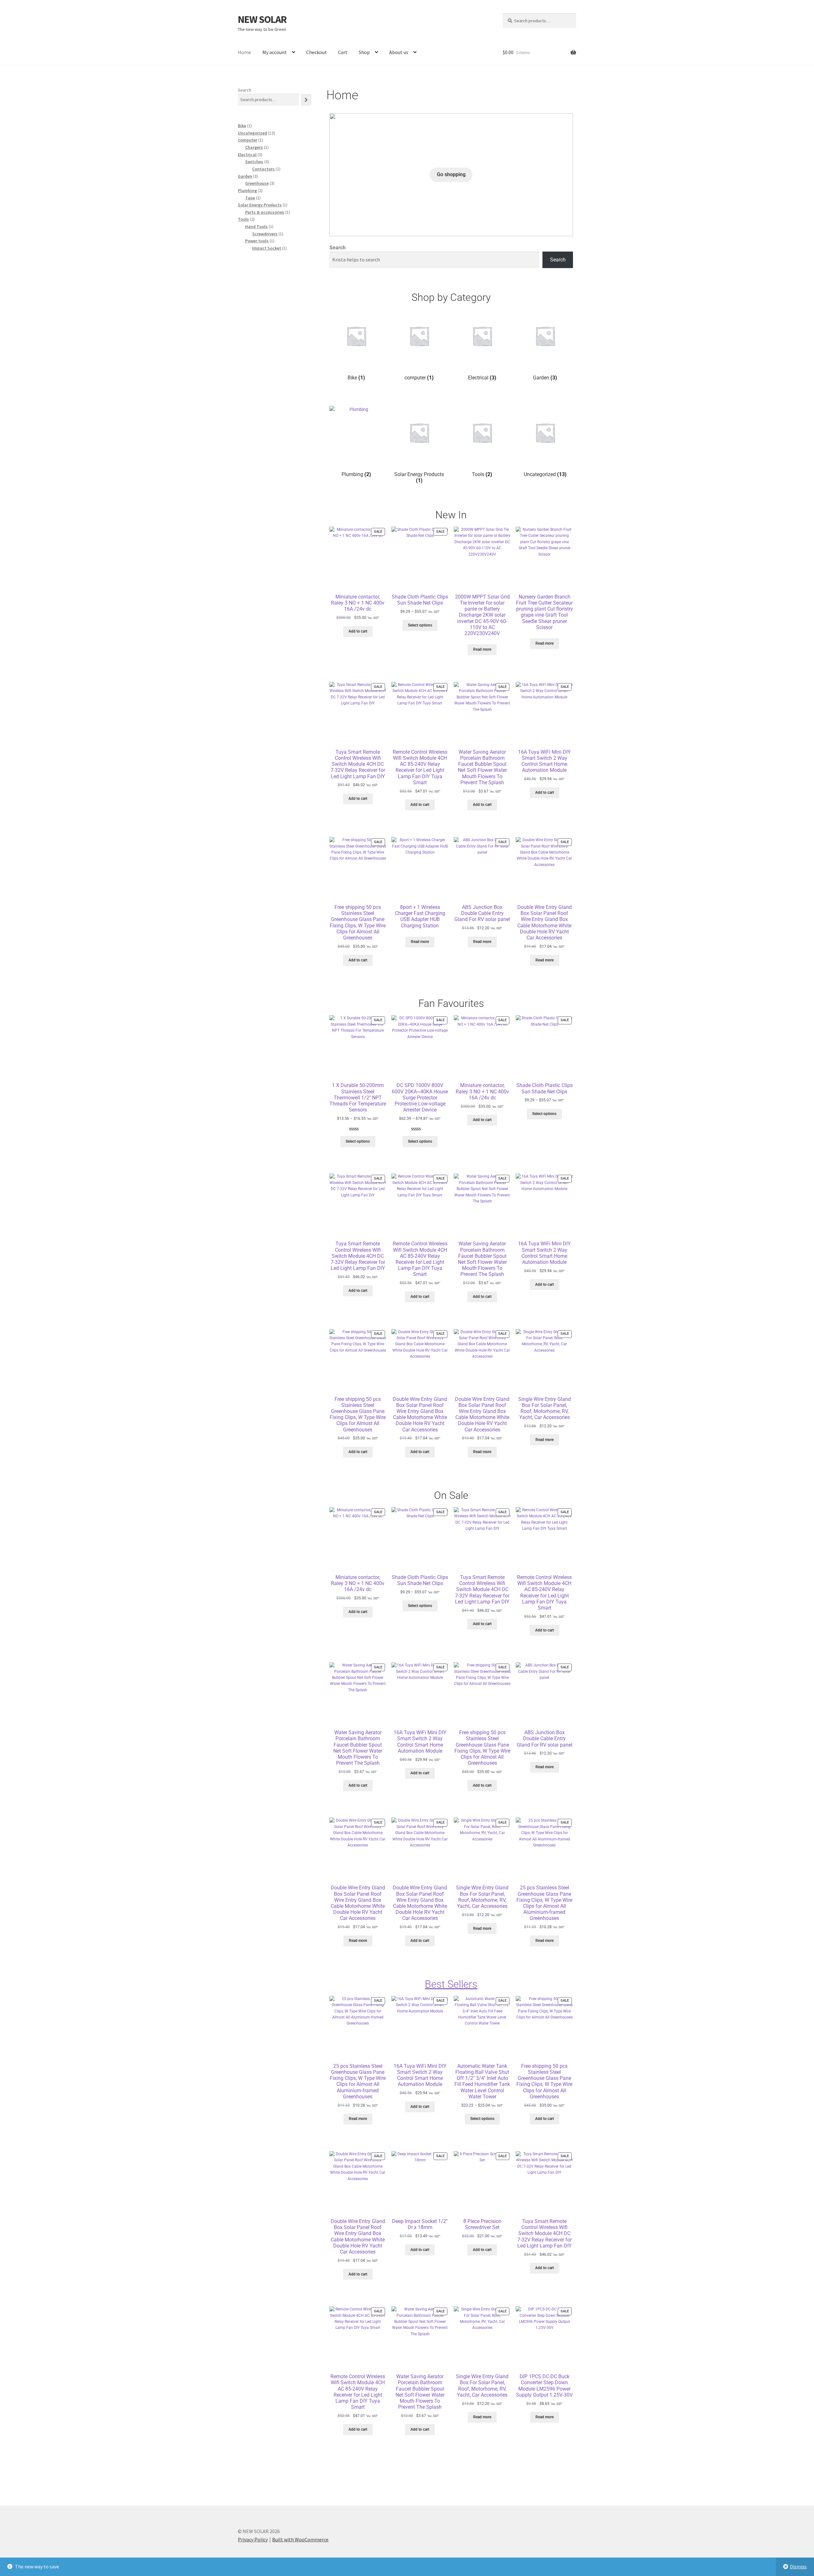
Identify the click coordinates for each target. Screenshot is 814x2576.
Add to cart (358, 631)
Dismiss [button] (798, 2566)
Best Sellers (451, 1984)
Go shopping (451, 174)
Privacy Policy (253, 2539)
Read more (482, 649)
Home (245, 52)
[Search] (306, 100)
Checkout (317, 52)
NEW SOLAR (262, 19)
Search (338, 248)
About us (399, 52)
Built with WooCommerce (300, 2539)
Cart (343, 52)
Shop (364, 52)
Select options (420, 625)
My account (275, 52)
